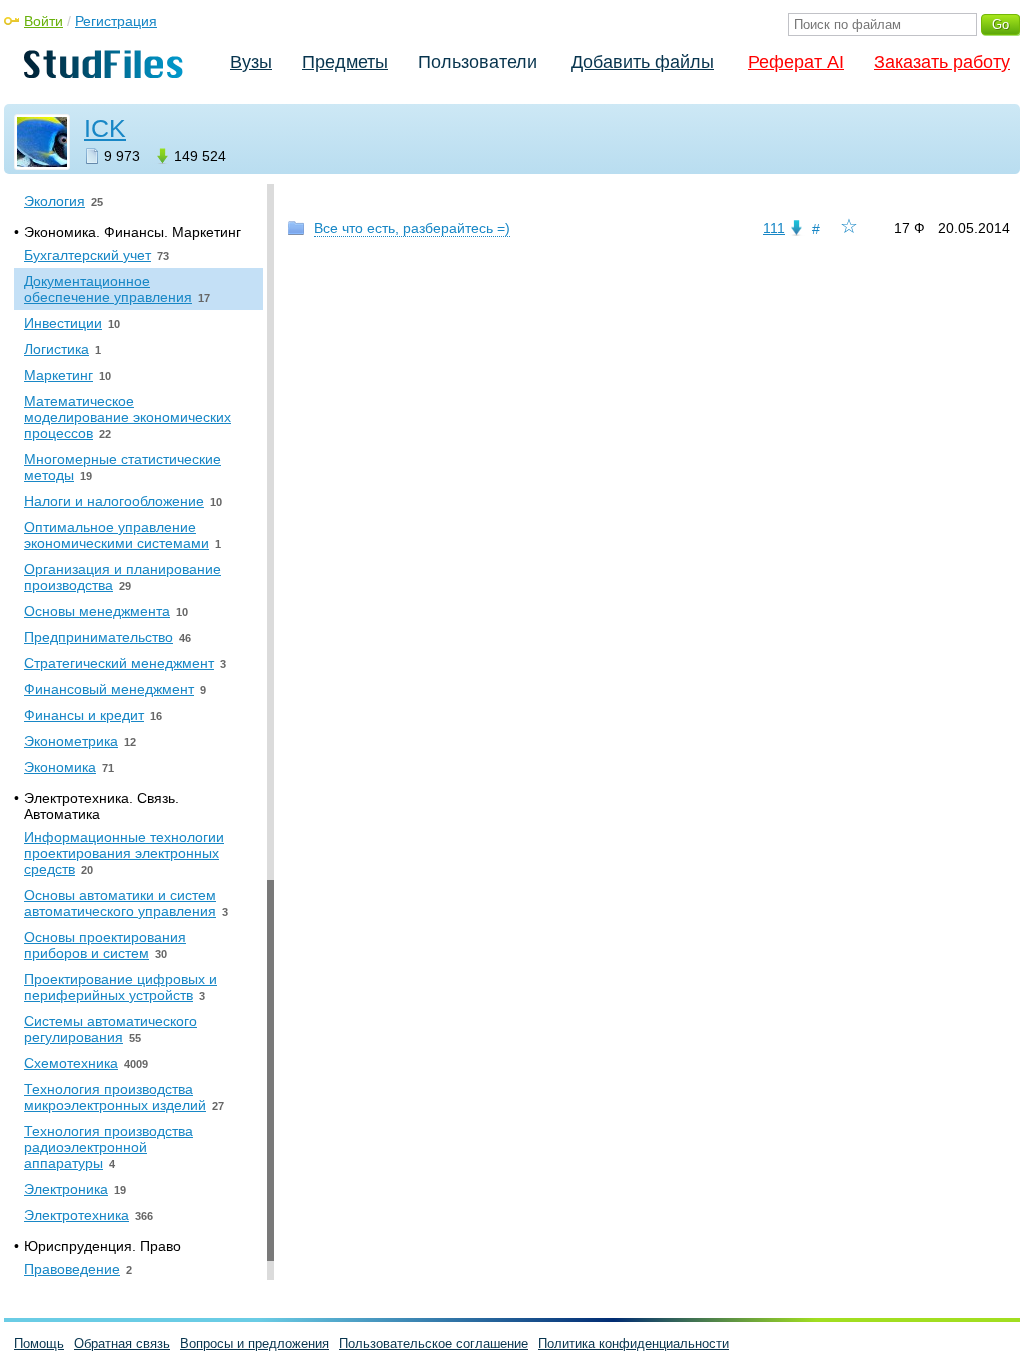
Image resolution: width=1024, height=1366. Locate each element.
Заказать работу (942, 62)
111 (774, 228)
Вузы (251, 62)
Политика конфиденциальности (633, 1343)
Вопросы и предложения (254, 1343)
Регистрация (116, 21)
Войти (43, 21)
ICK (105, 128)
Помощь (39, 1343)
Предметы (345, 62)
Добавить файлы (642, 62)
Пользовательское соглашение (433, 1343)
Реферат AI (796, 62)
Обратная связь (122, 1343)
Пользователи (477, 62)
